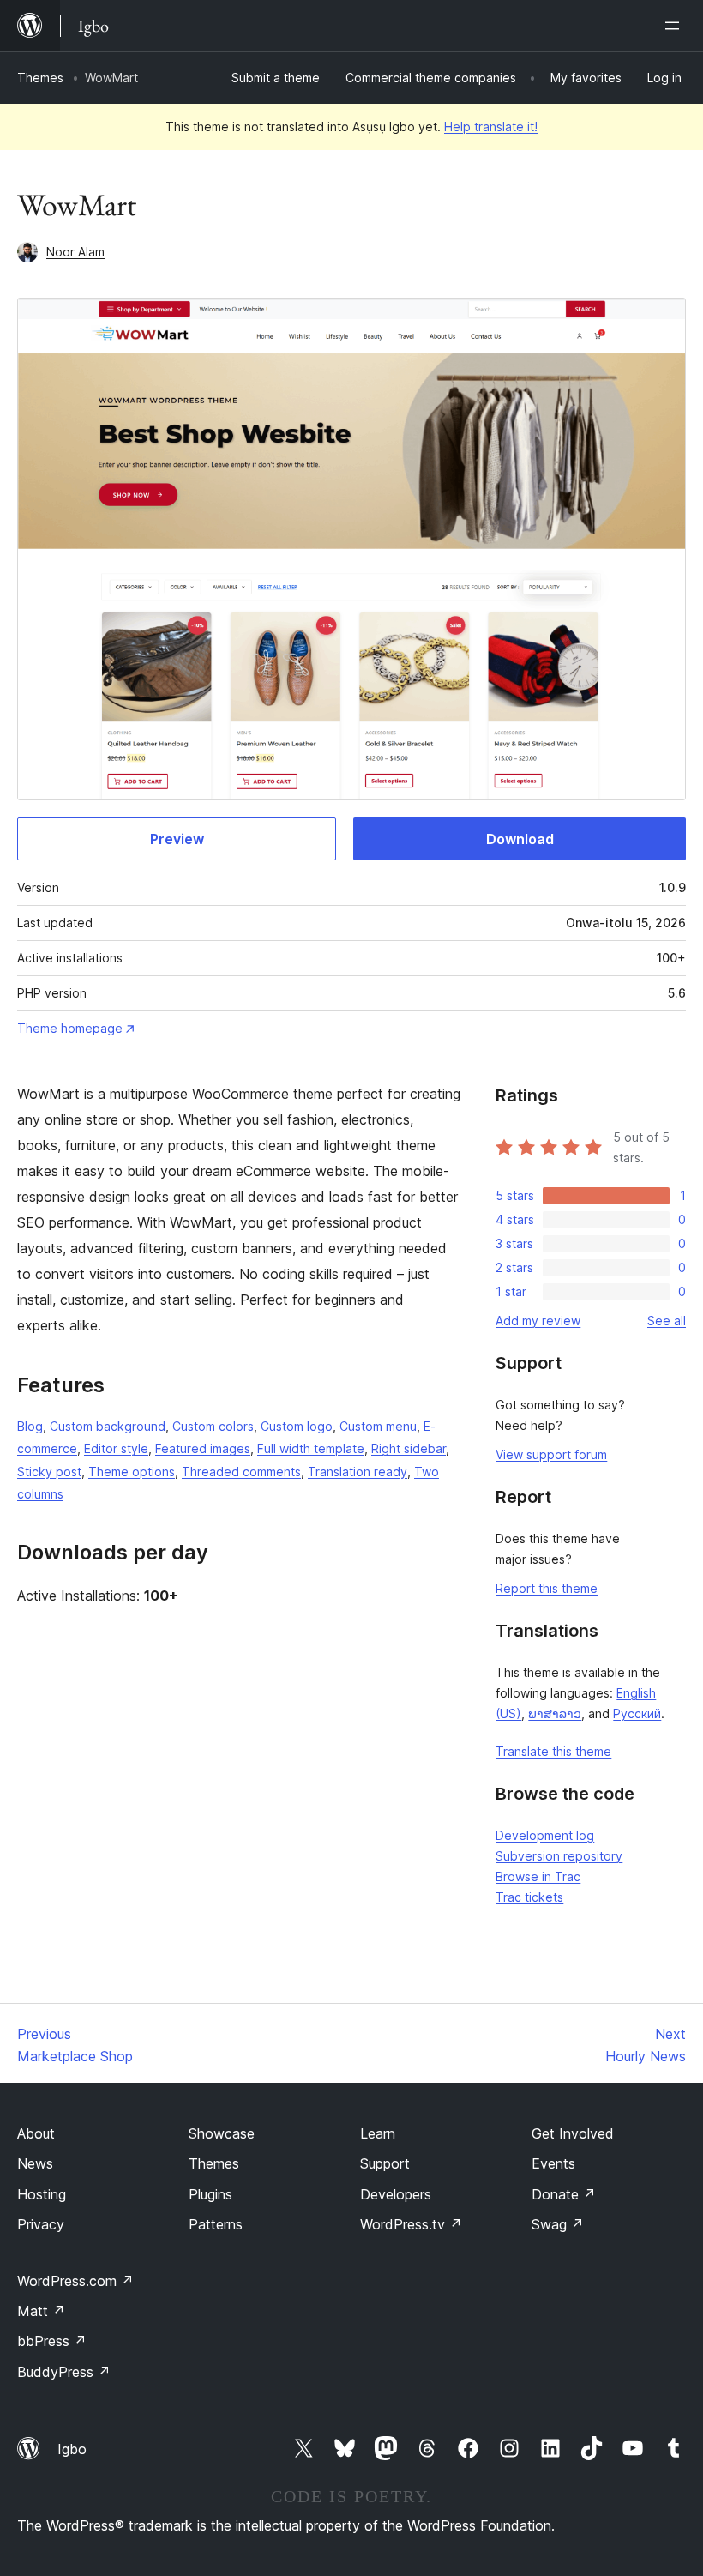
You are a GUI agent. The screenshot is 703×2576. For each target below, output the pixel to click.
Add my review (538, 1321)
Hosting (42, 2194)
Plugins (210, 2194)
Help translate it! (491, 127)
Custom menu (378, 1426)
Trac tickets (529, 1897)
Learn (378, 2133)
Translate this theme (553, 1751)
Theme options (132, 1472)
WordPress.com (75, 2281)
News (35, 2163)
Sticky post (49, 1472)
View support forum (551, 1454)
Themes (40, 78)
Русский (637, 1713)
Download (520, 839)
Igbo (72, 2449)
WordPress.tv (411, 2224)
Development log (545, 1835)
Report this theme (547, 1588)
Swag (558, 2224)
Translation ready (358, 1472)
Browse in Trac (538, 1876)
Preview (177, 839)
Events (553, 2163)
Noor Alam (75, 252)
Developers (396, 2194)
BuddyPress (64, 2372)
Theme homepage (70, 1028)
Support (385, 2163)
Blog (30, 1426)
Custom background (108, 1426)
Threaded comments (241, 1472)
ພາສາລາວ (555, 1713)
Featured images (203, 1448)
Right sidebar (409, 1448)
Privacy (41, 2224)
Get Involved (573, 2133)
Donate (564, 2194)
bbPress (52, 2341)
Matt (41, 2311)
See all (667, 1321)
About (36, 2133)
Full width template (311, 1448)
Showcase (222, 2133)
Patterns (216, 2224)
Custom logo (297, 1426)
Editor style (116, 1448)
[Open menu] (676, 26)
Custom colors (213, 1426)
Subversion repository (559, 1856)
